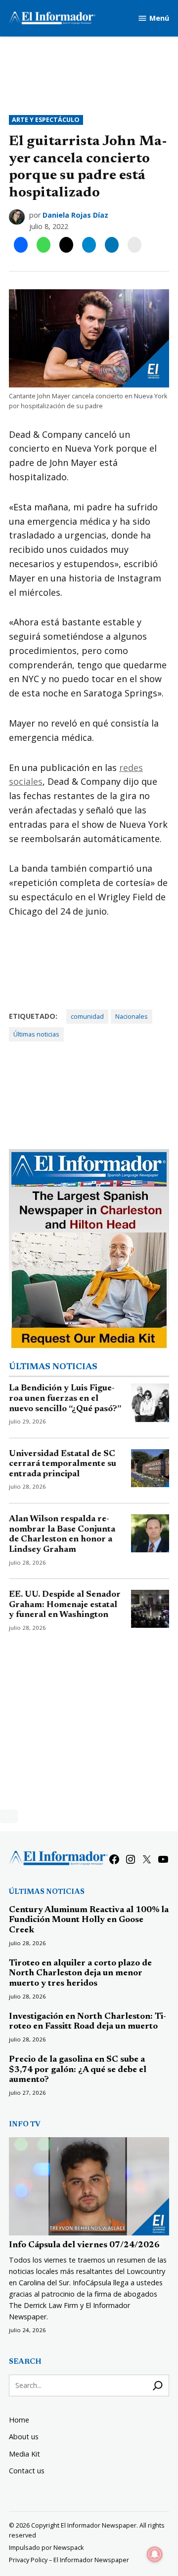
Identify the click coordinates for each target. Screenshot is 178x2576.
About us (24, 2437)
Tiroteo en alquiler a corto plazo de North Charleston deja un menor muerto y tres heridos (80, 1974)
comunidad (87, 1017)
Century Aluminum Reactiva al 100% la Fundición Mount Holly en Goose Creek (89, 1920)
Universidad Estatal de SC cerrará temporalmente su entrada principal (63, 1464)
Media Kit (24, 2454)
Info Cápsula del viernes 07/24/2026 (84, 2245)
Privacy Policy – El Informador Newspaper (69, 2560)
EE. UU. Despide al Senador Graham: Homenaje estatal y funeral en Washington (65, 1605)
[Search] (157, 2385)
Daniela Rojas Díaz (75, 215)
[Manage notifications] (155, 2554)
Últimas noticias (36, 1034)
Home (19, 2420)
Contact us (27, 2471)
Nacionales (132, 1017)
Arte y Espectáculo (46, 120)
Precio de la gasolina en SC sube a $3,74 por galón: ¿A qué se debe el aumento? (78, 2070)
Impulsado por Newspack (46, 2548)
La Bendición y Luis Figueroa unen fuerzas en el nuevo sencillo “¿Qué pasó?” (65, 1399)
